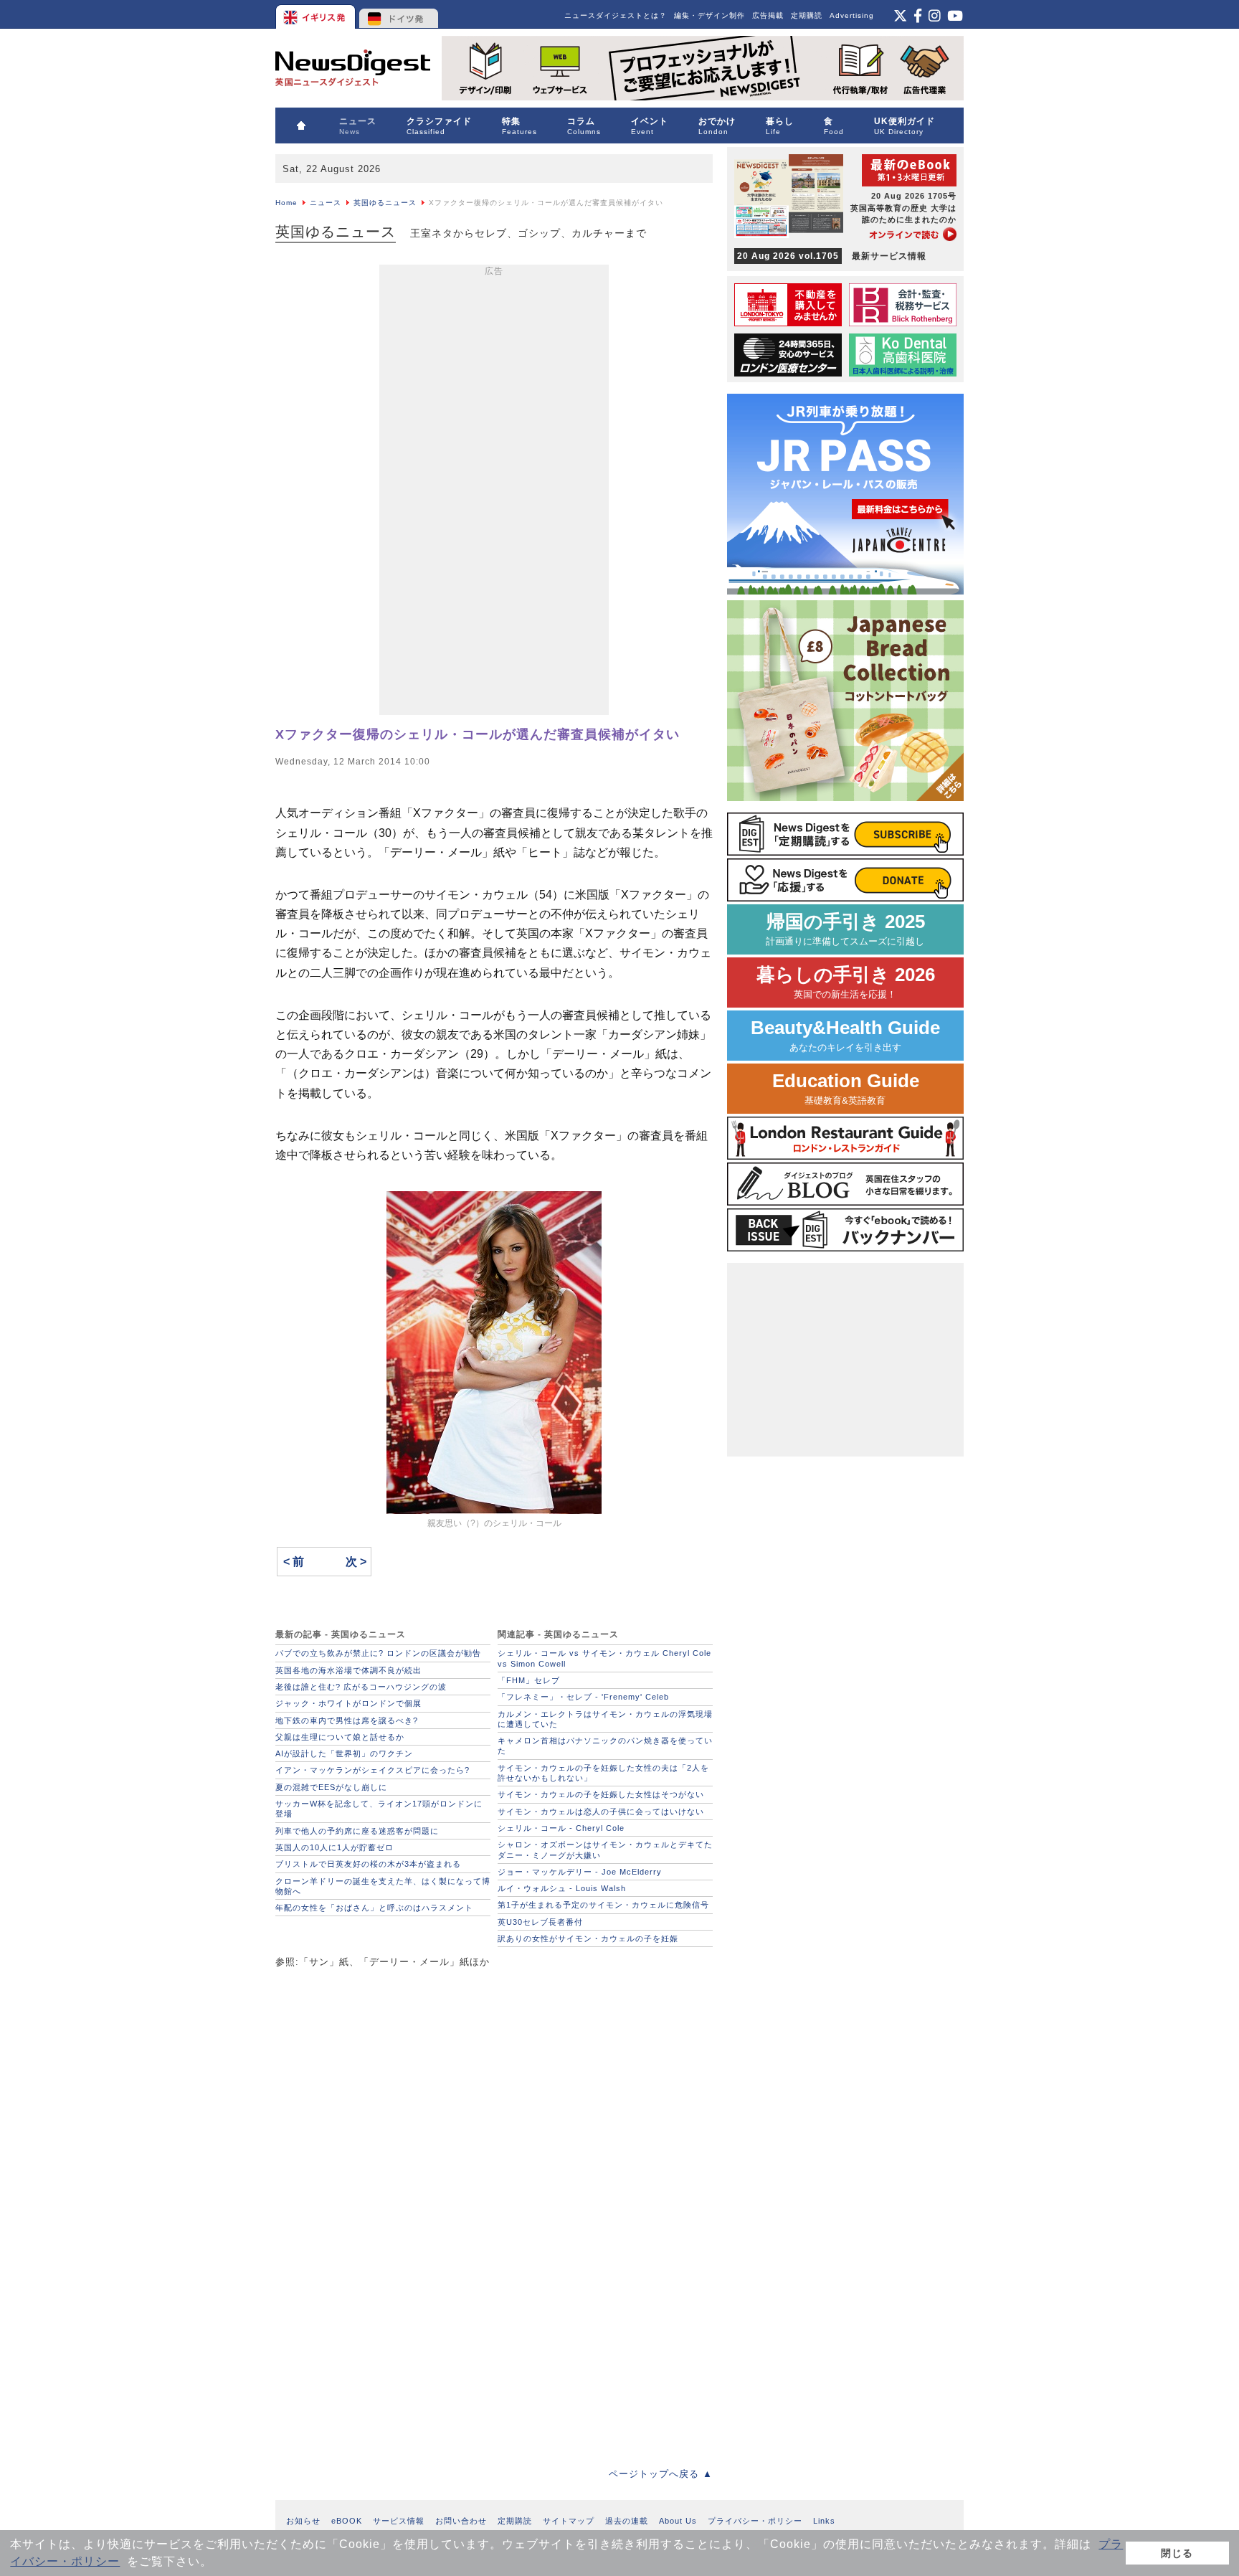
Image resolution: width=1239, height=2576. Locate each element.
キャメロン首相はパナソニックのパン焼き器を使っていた (605, 1746)
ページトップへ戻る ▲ (661, 2474)
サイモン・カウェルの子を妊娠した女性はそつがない (601, 1794)
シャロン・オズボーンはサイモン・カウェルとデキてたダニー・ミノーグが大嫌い (605, 1850)
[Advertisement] (494, 493)
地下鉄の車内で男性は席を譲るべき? (347, 1720)
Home (286, 203)
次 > (356, 1562)
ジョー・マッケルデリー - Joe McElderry (580, 1872)
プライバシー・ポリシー (755, 2521)
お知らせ (303, 2521)
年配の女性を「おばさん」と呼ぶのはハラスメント (374, 1908)
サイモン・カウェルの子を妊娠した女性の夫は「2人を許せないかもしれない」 (603, 1773)
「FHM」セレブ (529, 1680)
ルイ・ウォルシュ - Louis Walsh (562, 1888)
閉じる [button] (1177, 2553)
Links (824, 2521)
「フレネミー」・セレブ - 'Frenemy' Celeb (583, 1697)
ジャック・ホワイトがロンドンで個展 (348, 1703)
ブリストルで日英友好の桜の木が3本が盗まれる (368, 1864)
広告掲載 (768, 15)
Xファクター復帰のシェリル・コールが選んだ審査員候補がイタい (478, 734)
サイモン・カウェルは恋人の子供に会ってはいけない (601, 1812)
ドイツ (399, 14)
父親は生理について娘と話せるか (340, 1737)
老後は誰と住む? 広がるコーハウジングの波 (361, 1687)
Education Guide (846, 1088)
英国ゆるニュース (385, 203)
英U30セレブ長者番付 (540, 1922)
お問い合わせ (461, 2521)
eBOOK (347, 2521)
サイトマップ (569, 2521)
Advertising (852, 15)
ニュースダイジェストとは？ (616, 15)
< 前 (294, 1562)
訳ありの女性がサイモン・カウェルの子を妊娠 (588, 1938)
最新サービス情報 (832, 256)
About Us (678, 2521)
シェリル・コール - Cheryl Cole (561, 1828)
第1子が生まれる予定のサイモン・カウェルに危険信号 (603, 1905)
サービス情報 (399, 2521)
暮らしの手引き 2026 (846, 982)
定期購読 (807, 15)
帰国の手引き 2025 (845, 929)
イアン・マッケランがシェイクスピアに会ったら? (372, 1770)
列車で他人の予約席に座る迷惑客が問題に (357, 1831)
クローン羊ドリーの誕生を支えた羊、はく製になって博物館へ (383, 1886)
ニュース (326, 203)
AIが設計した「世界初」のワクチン (344, 1753)
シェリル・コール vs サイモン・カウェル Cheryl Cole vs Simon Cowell (604, 1658)
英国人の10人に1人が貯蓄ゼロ (334, 1847)
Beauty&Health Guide (845, 1035)
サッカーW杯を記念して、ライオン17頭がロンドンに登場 (379, 1809)
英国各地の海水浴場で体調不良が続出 (348, 1670)
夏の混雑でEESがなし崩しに (331, 1787)
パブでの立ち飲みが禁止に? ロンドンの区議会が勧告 (378, 1653)
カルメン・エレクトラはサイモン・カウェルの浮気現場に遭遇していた (605, 1719)
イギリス (317, 14)
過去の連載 (627, 2521)
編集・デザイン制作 (709, 15)
